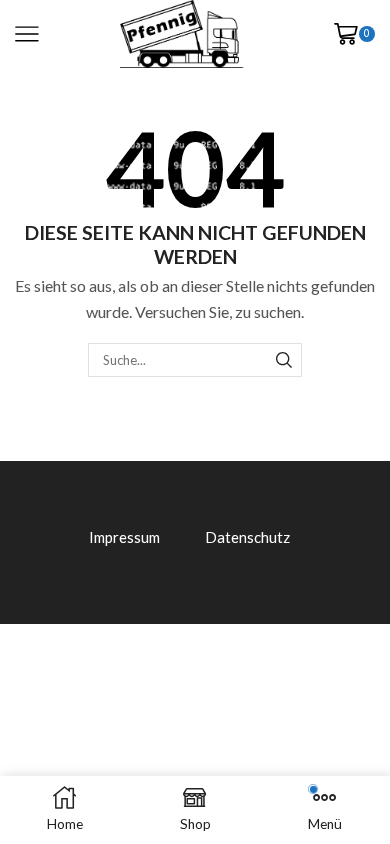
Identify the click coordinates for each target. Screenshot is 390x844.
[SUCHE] (284, 360)
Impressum (124, 537)
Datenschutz (247, 537)
